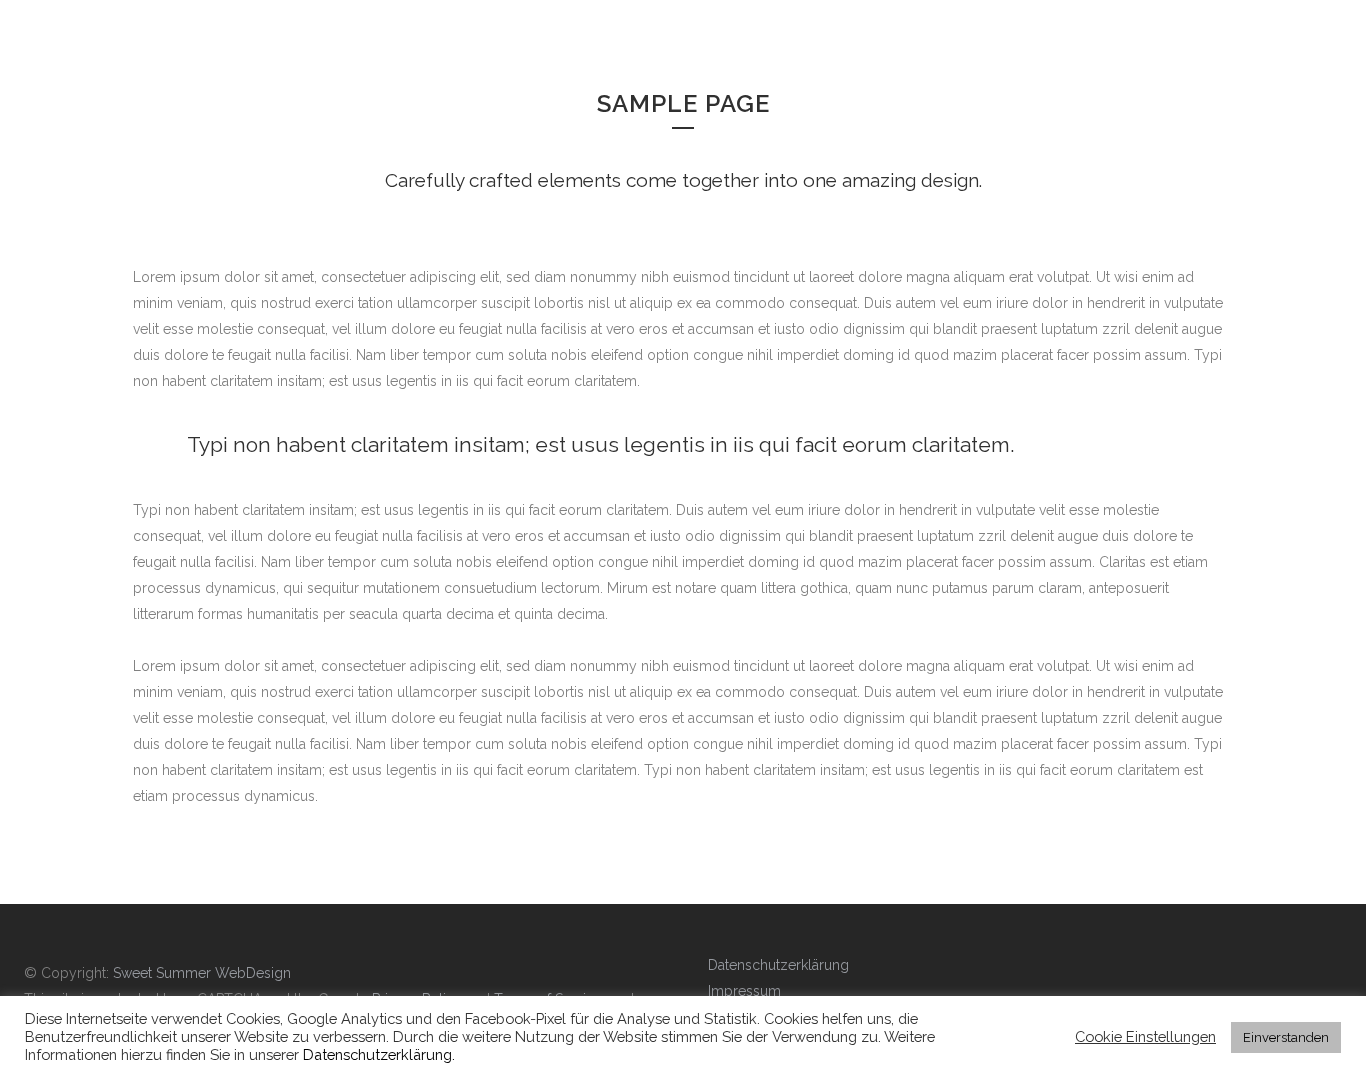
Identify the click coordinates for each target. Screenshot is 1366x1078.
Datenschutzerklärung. (379, 1054)
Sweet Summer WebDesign (202, 973)
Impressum (744, 991)
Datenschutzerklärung (778, 965)
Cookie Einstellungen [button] (1145, 1036)
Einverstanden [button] (1286, 1037)
